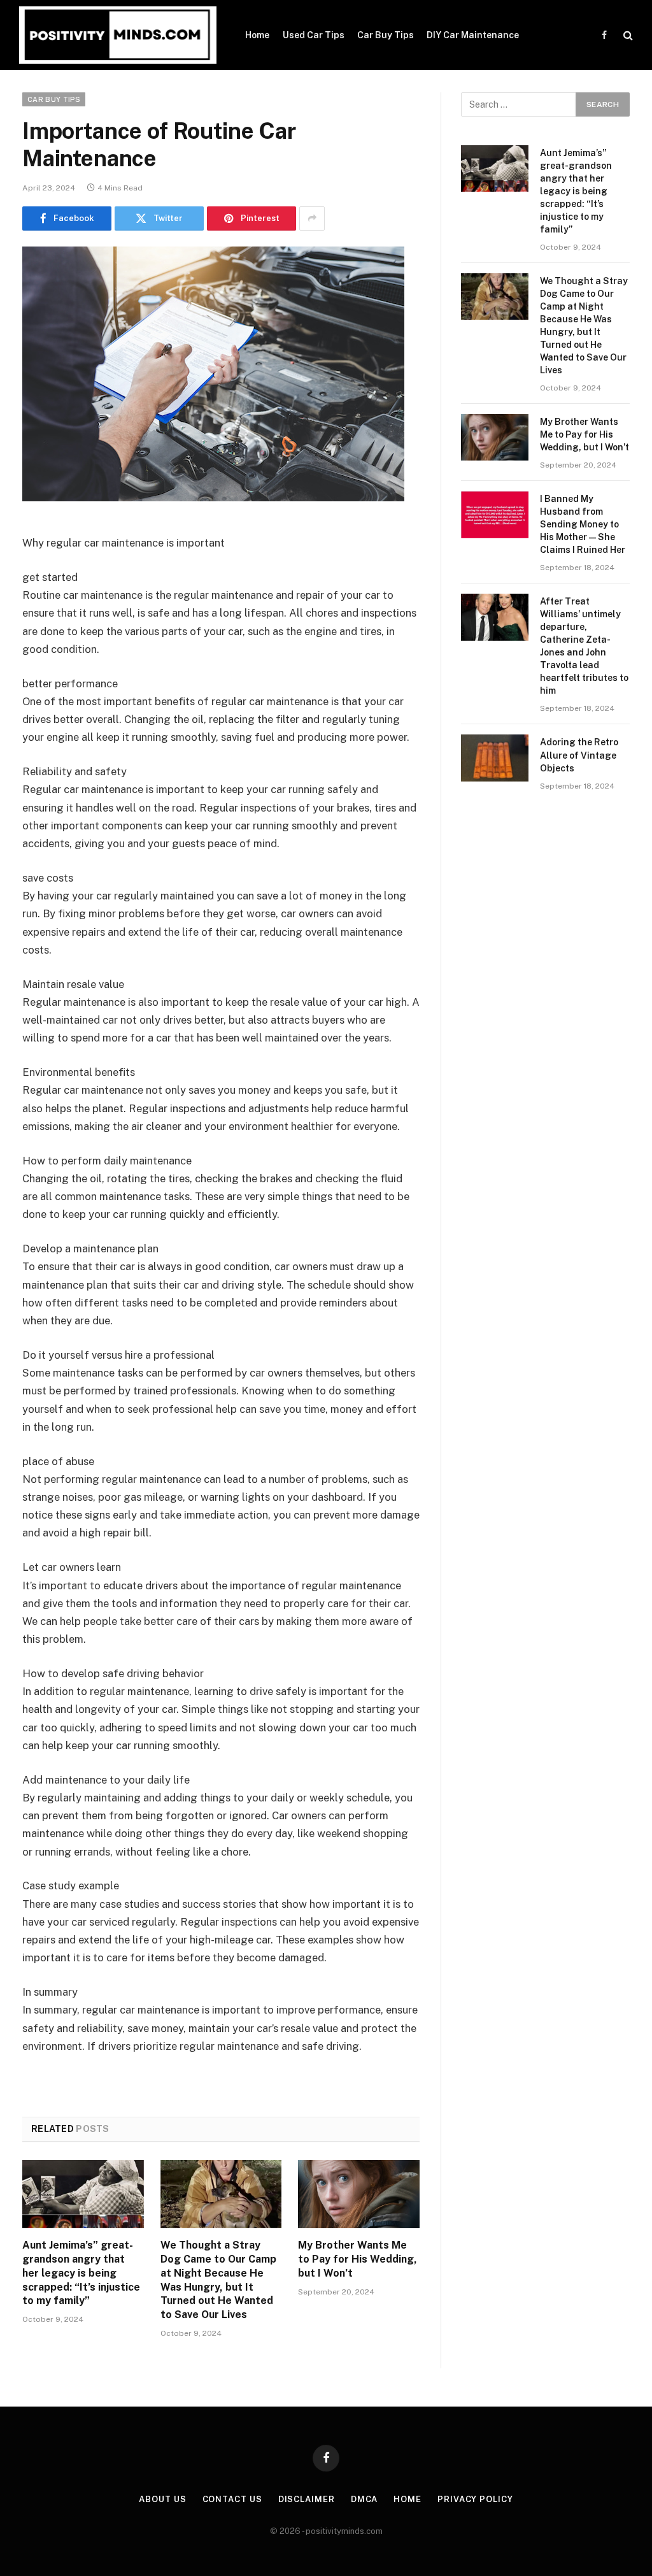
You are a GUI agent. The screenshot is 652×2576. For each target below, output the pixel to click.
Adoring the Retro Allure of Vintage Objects (579, 755)
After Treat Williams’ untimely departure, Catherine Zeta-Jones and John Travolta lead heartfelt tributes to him (584, 646)
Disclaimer (307, 2499)
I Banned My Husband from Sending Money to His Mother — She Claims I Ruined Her (583, 524)
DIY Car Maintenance (473, 35)
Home (257, 35)
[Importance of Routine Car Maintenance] (213, 498)
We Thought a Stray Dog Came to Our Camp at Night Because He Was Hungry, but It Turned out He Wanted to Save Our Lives (218, 2280)
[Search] (627, 35)
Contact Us (232, 2499)
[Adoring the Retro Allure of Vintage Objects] (495, 758)
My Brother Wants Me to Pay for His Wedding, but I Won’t (358, 2259)
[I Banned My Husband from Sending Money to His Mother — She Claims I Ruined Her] (495, 514)
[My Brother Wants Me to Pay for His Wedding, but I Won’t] (359, 2194)
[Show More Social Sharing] (312, 218)
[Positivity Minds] (118, 35)
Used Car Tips (314, 35)
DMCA (365, 2499)
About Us (162, 2499)
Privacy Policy (475, 2499)
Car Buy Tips (386, 35)
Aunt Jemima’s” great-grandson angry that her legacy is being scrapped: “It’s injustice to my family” (81, 2273)
